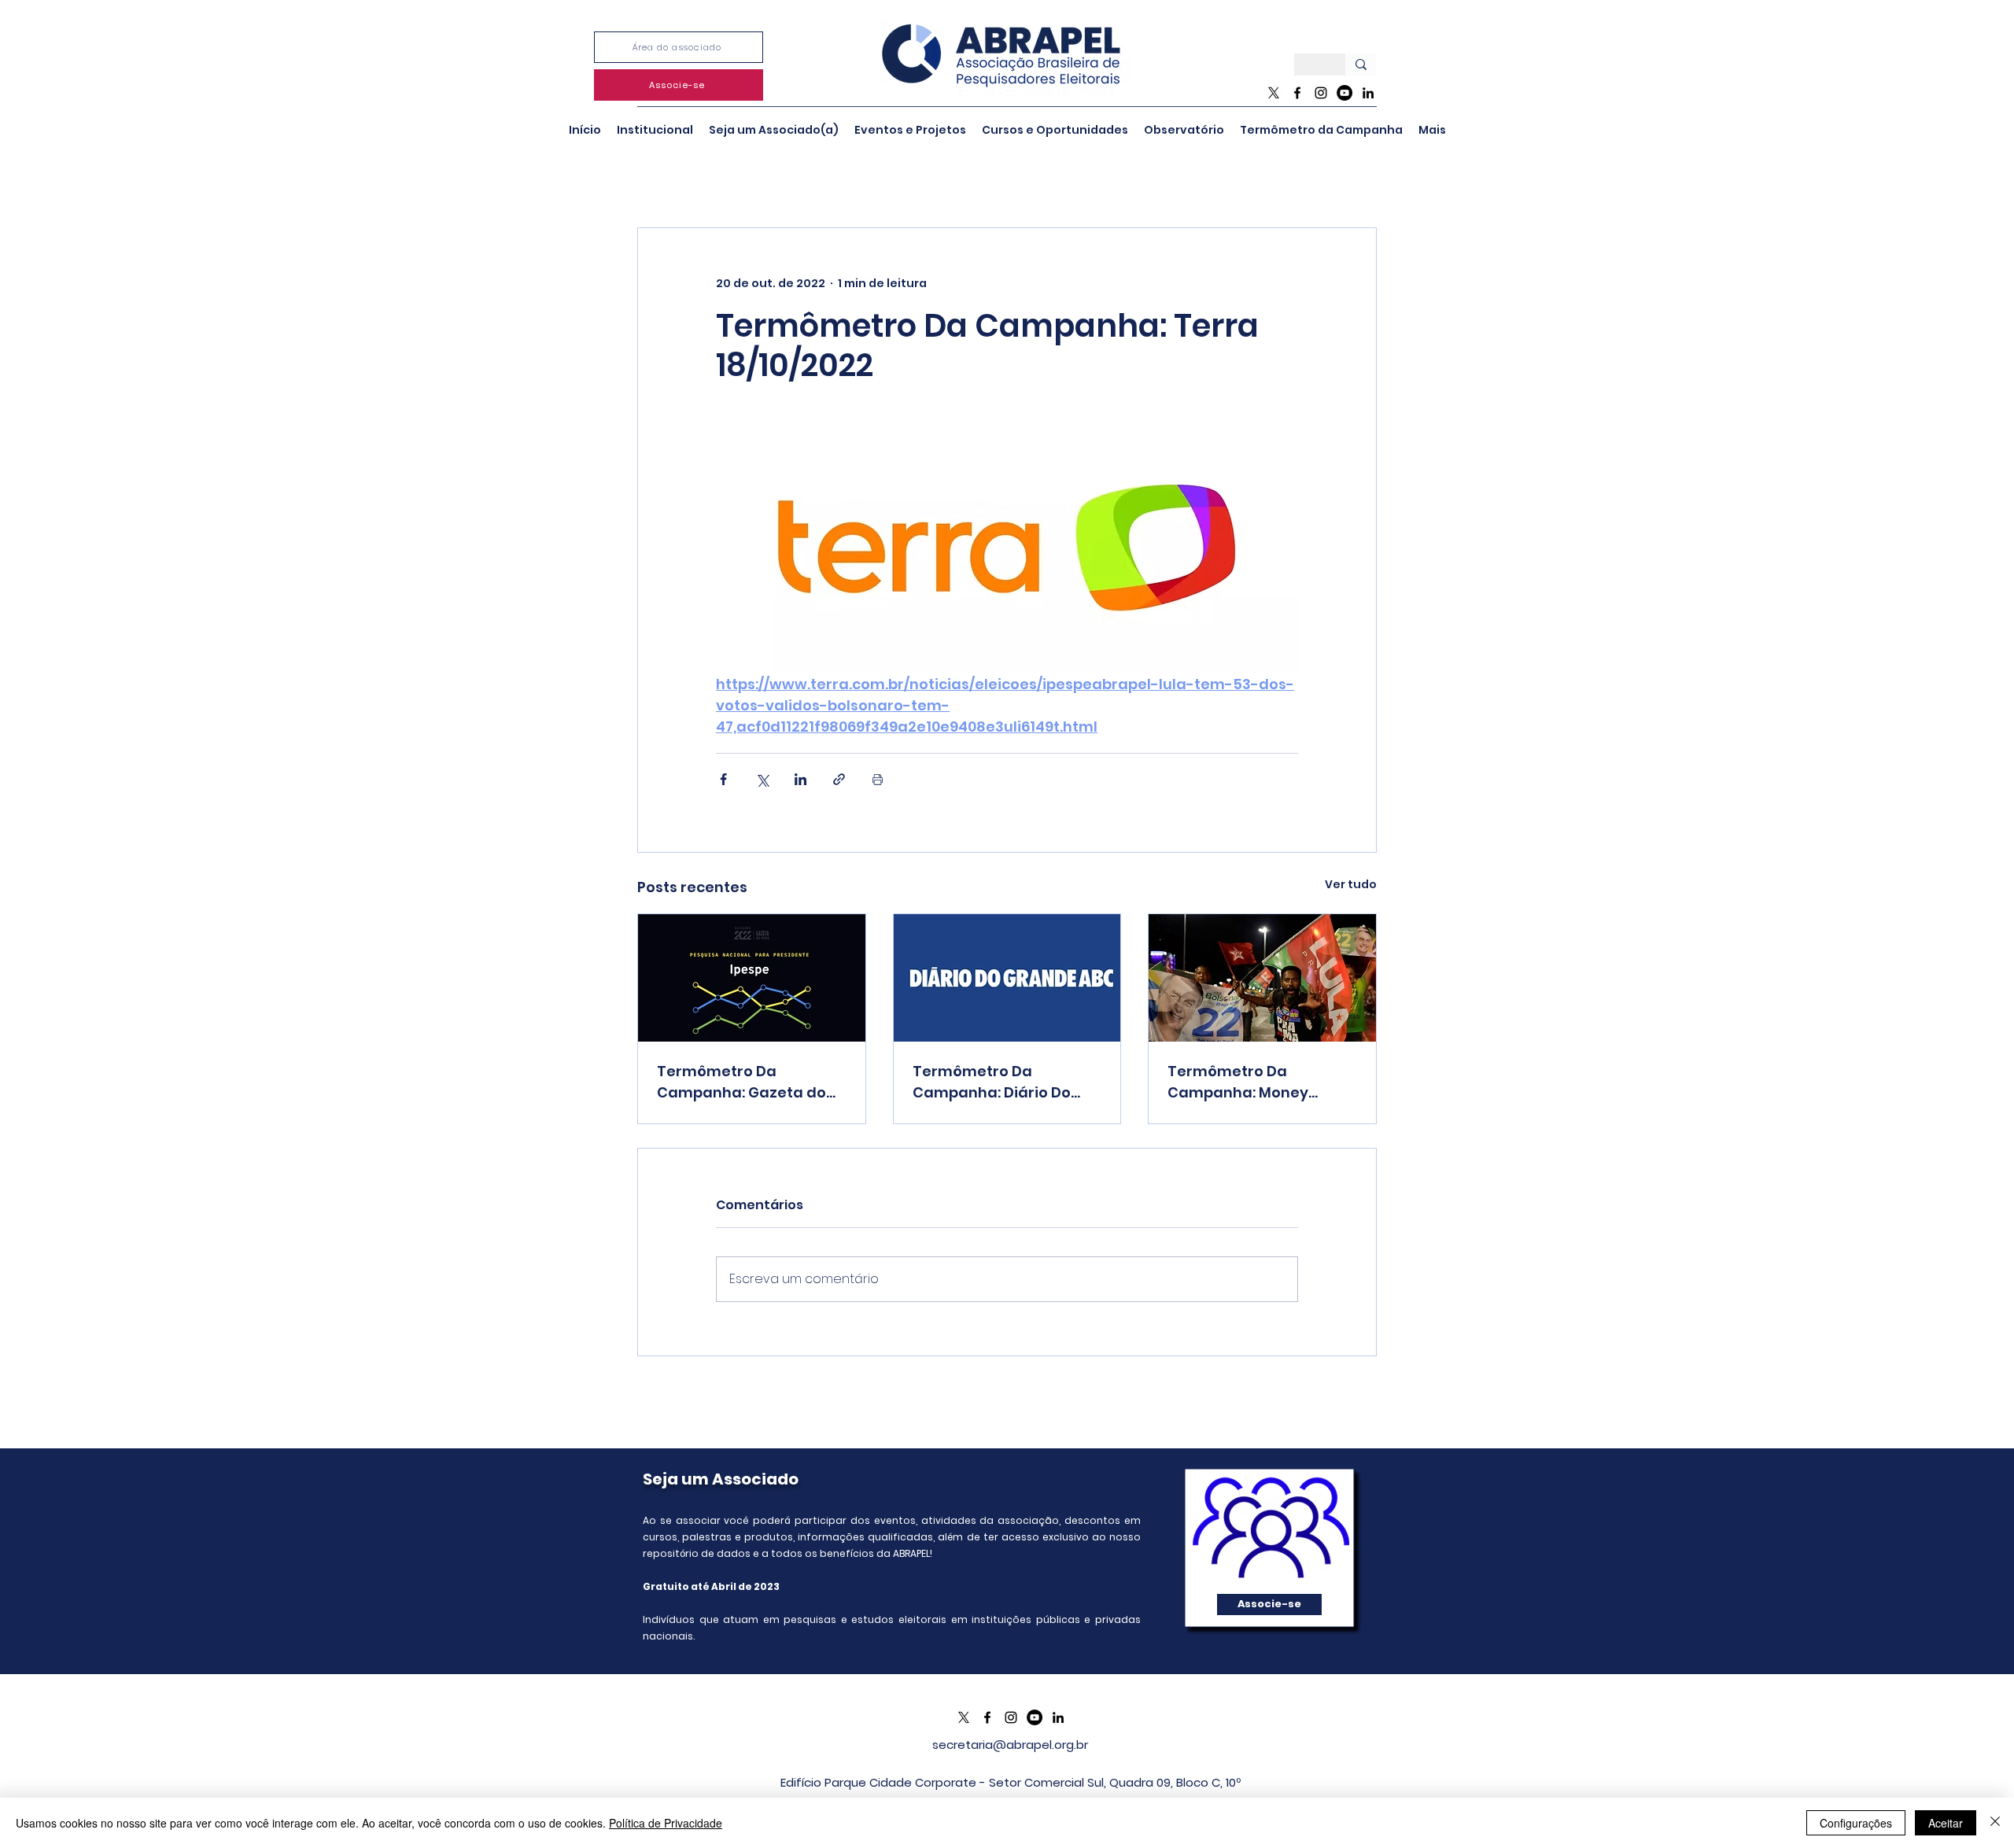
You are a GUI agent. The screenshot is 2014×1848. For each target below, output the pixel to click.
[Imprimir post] (878, 779)
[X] (1274, 93)
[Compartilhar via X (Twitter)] (762, 779)
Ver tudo (1351, 884)
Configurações (1856, 1823)
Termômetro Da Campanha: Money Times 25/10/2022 (1238, 1082)
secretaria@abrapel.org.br (1010, 1745)
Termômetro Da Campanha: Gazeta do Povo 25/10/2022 (741, 1082)
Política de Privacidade (666, 1823)
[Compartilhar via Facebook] (723, 779)
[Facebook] (1297, 93)
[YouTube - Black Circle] (1345, 93)
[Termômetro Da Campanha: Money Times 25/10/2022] (1262, 978)
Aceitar (1946, 1823)
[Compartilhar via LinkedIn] (800, 779)
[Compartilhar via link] (839, 779)
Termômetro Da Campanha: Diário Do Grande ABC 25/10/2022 (998, 1082)
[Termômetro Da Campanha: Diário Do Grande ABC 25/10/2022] (1007, 978)
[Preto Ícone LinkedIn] (1368, 93)
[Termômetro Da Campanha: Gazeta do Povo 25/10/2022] (752, 978)
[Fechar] (1995, 1823)
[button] (655, 130)
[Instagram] (1321, 93)
